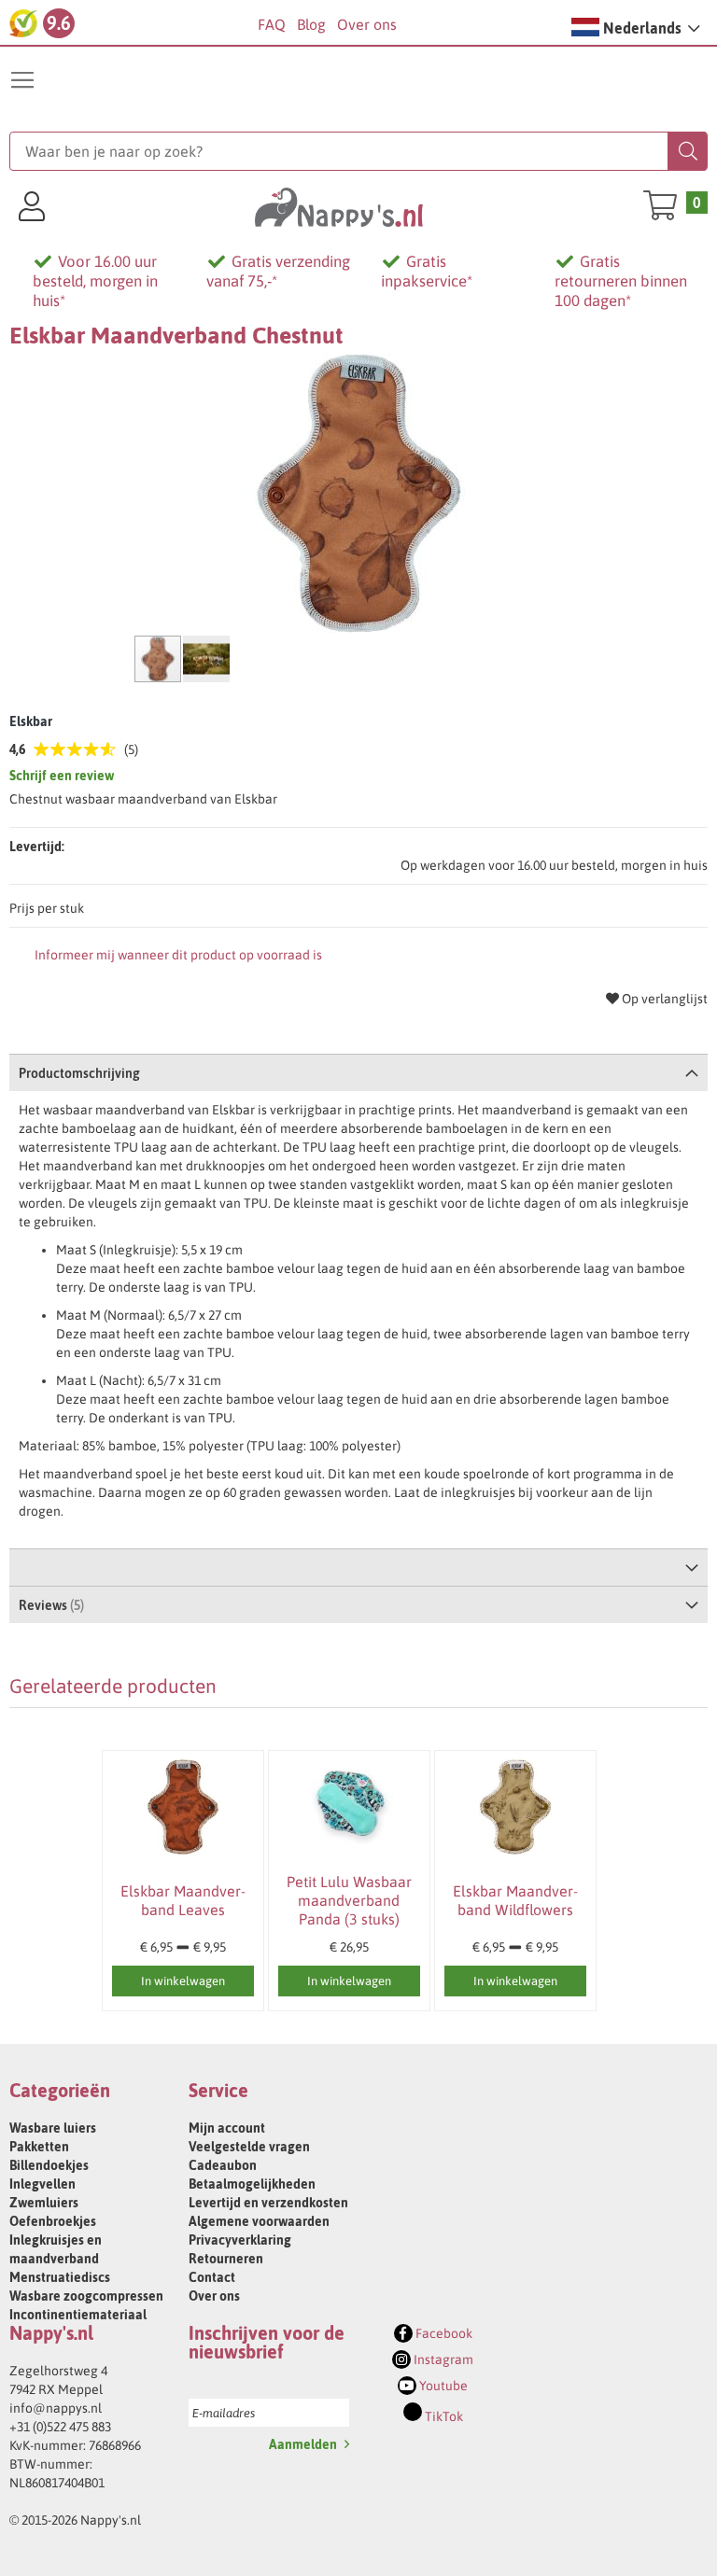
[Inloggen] (32, 209)
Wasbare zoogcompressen (86, 2296)
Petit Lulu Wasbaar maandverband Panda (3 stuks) (349, 1900)
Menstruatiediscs (60, 2277)
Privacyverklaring (240, 2240)
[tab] (359, 1072)
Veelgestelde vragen (249, 2147)
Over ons (367, 24)
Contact (212, 2277)
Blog (311, 24)
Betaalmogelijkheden (252, 2184)
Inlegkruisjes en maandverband (56, 2249)
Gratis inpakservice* (427, 271)
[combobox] (359, 151)
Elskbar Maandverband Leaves (183, 1900)
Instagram (442, 2359)
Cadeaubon (223, 2165)
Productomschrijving (79, 1073)
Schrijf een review (62, 776)
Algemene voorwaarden (259, 2221)
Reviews (49, 1605)
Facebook (443, 2333)
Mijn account (227, 2128)
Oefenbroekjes (53, 2221)
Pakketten (39, 2147)
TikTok (443, 2416)
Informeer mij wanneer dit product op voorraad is (178, 955)
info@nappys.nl (56, 2408)
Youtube (442, 2386)
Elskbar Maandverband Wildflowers (515, 1900)
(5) (131, 749)
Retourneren (226, 2259)
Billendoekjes (49, 2165)
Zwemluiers (44, 2203)
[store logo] (340, 206)
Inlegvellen (42, 2184)
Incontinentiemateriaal (78, 2315)
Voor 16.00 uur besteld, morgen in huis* (95, 281)
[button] (636, 27)
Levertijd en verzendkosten (268, 2203)
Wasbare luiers (53, 2128)
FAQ (272, 24)
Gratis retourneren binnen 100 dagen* (621, 281)
